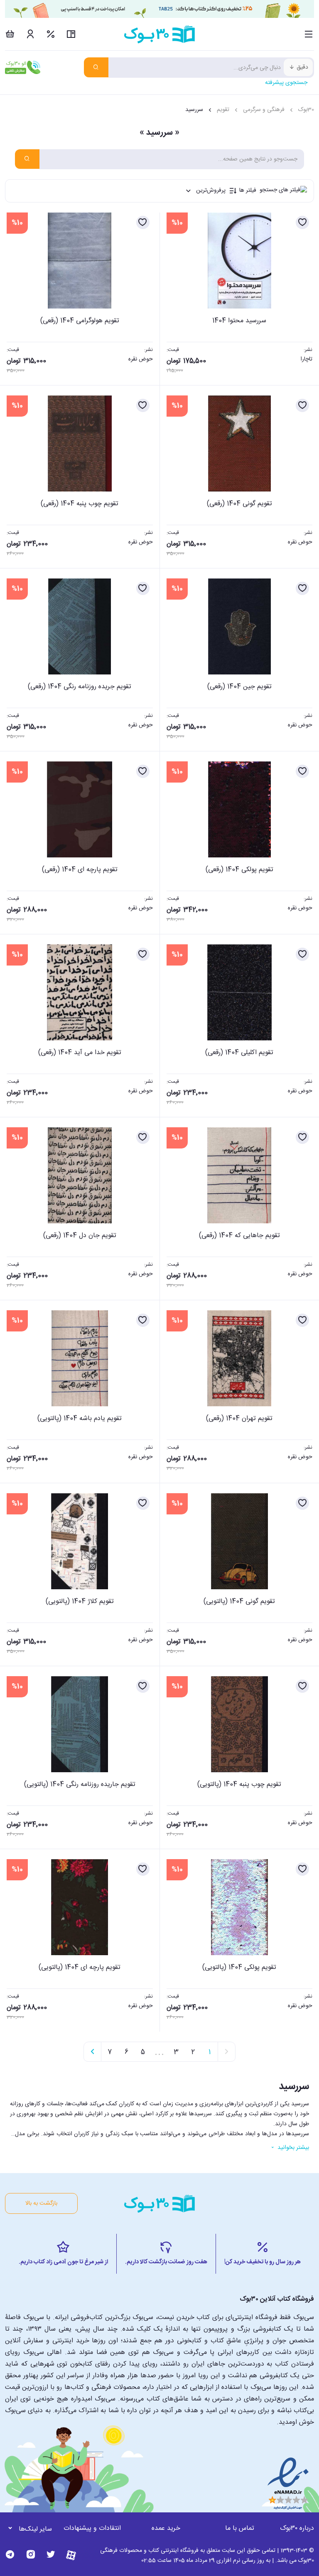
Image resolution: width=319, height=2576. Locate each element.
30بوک (306, 110)
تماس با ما (240, 2528)
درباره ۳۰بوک (297, 2528)
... (159, 2052)
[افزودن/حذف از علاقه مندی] (302, 222)
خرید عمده (166, 2528)
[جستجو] (96, 67)
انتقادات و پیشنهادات (92, 2528)
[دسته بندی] (309, 34)
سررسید (194, 110)
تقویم (223, 110)
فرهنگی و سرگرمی (264, 110)
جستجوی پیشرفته (286, 83)
